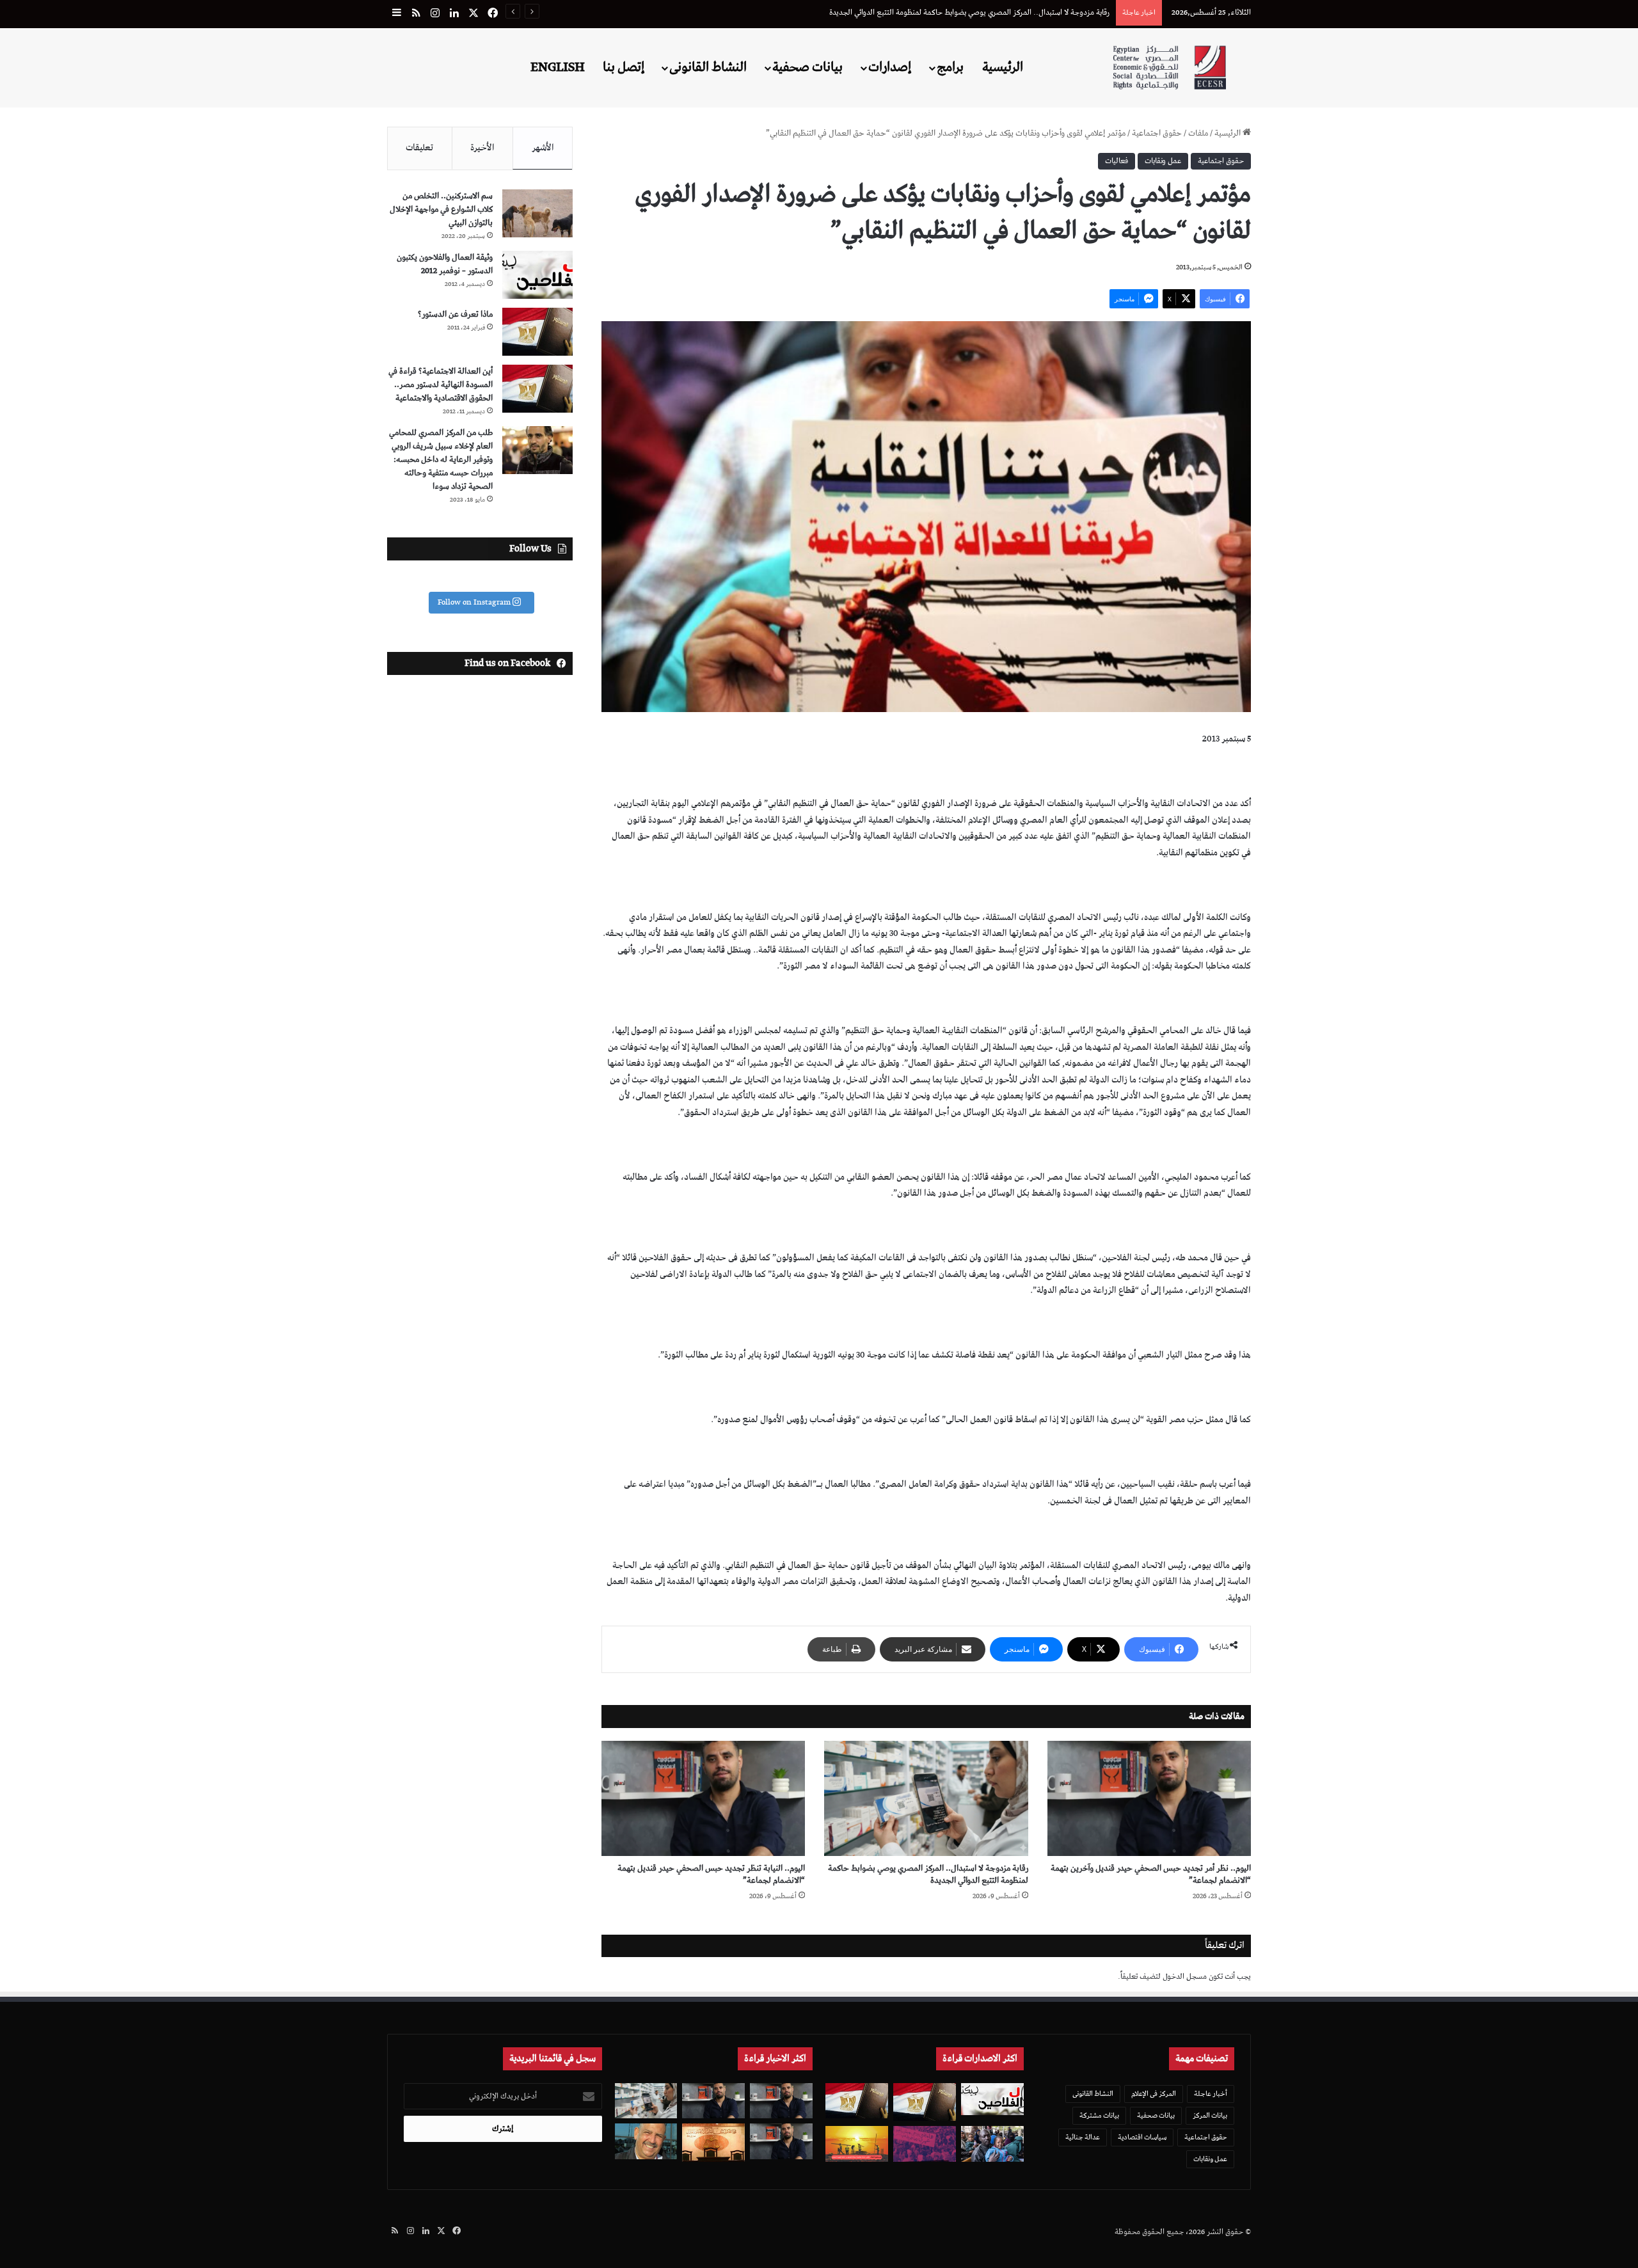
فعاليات (1117, 161)
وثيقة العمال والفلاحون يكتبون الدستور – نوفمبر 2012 (445, 264)
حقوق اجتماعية (1157, 133)
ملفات (1198, 133)
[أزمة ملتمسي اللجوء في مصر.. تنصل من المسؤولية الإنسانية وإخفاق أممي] (992, 2144)
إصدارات (890, 67)
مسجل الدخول (1185, 1977)
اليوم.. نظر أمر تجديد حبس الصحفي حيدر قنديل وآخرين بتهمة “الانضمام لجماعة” (1151, 1875)
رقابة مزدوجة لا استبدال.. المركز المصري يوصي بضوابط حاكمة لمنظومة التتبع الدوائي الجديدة (928, 1875)
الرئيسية (1003, 67)
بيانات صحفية (807, 67)
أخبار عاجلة (1211, 2094)
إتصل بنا (624, 67)
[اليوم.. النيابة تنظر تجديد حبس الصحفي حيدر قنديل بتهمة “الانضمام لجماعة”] (703, 1798)
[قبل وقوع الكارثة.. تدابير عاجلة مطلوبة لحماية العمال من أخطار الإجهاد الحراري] (857, 2144)
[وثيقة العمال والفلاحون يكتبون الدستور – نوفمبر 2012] (537, 275)
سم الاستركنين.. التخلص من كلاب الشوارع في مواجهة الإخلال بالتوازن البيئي (441, 210)
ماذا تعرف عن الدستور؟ (455, 314)
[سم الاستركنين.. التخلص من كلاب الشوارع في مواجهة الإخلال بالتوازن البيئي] (537, 213)
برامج (950, 67)
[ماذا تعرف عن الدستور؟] (537, 332)
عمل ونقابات (1163, 161)
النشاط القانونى (708, 67)
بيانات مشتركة (1099, 2115)
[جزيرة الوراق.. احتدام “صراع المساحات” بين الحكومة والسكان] (925, 2144)
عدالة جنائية (1083, 2137)
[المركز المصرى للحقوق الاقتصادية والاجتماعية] (1169, 67)
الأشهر (543, 148)
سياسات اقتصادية (1142, 2137)
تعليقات (419, 148)
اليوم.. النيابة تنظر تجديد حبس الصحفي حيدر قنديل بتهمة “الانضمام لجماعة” (711, 1875)
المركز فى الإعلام (1154, 2094)
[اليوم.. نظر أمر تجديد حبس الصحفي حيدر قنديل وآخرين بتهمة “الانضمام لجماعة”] (1149, 1798)
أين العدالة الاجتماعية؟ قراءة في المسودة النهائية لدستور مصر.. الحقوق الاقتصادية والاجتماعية (441, 385)
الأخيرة (482, 148)
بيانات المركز (1210, 2115)
